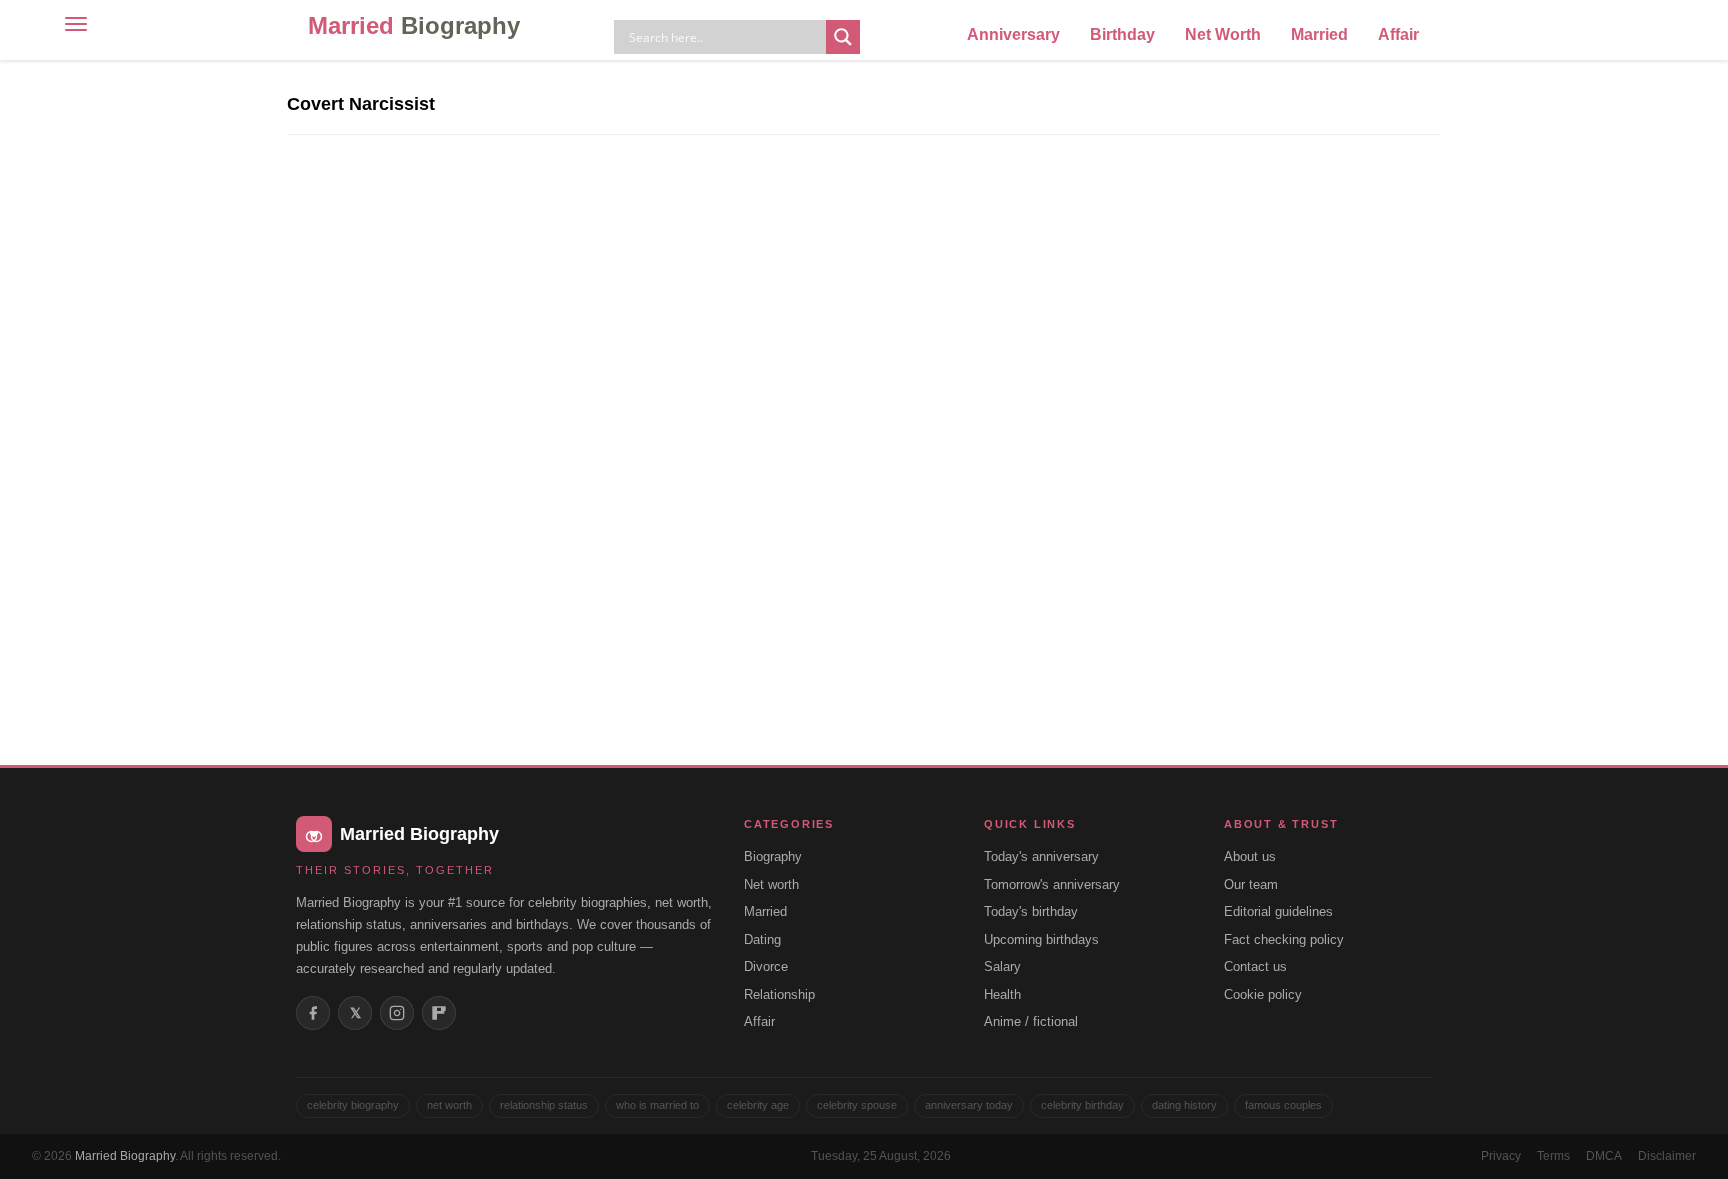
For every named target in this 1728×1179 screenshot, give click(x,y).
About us (1250, 856)
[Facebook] (313, 1013)
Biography (773, 856)
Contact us (1255, 966)
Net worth (771, 884)
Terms (1553, 1156)
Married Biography (125, 1156)
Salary (1002, 966)
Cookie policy (1263, 994)
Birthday (1122, 34)
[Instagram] (397, 1013)
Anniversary (1013, 34)
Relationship (779, 994)
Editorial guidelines (1278, 911)
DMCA (1604, 1156)
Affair (1398, 34)
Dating (762, 939)
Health (1002, 994)
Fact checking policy (1284, 939)
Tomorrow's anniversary (1052, 884)
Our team (1251, 884)
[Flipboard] (439, 1013)
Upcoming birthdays (1041, 939)
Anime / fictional (1031, 1021)
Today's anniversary (1041, 856)
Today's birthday (1031, 911)
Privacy (1501, 1156)
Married (414, 25)
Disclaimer (1667, 1156)
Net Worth (1223, 34)
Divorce (766, 966)
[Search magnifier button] (843, 37)
